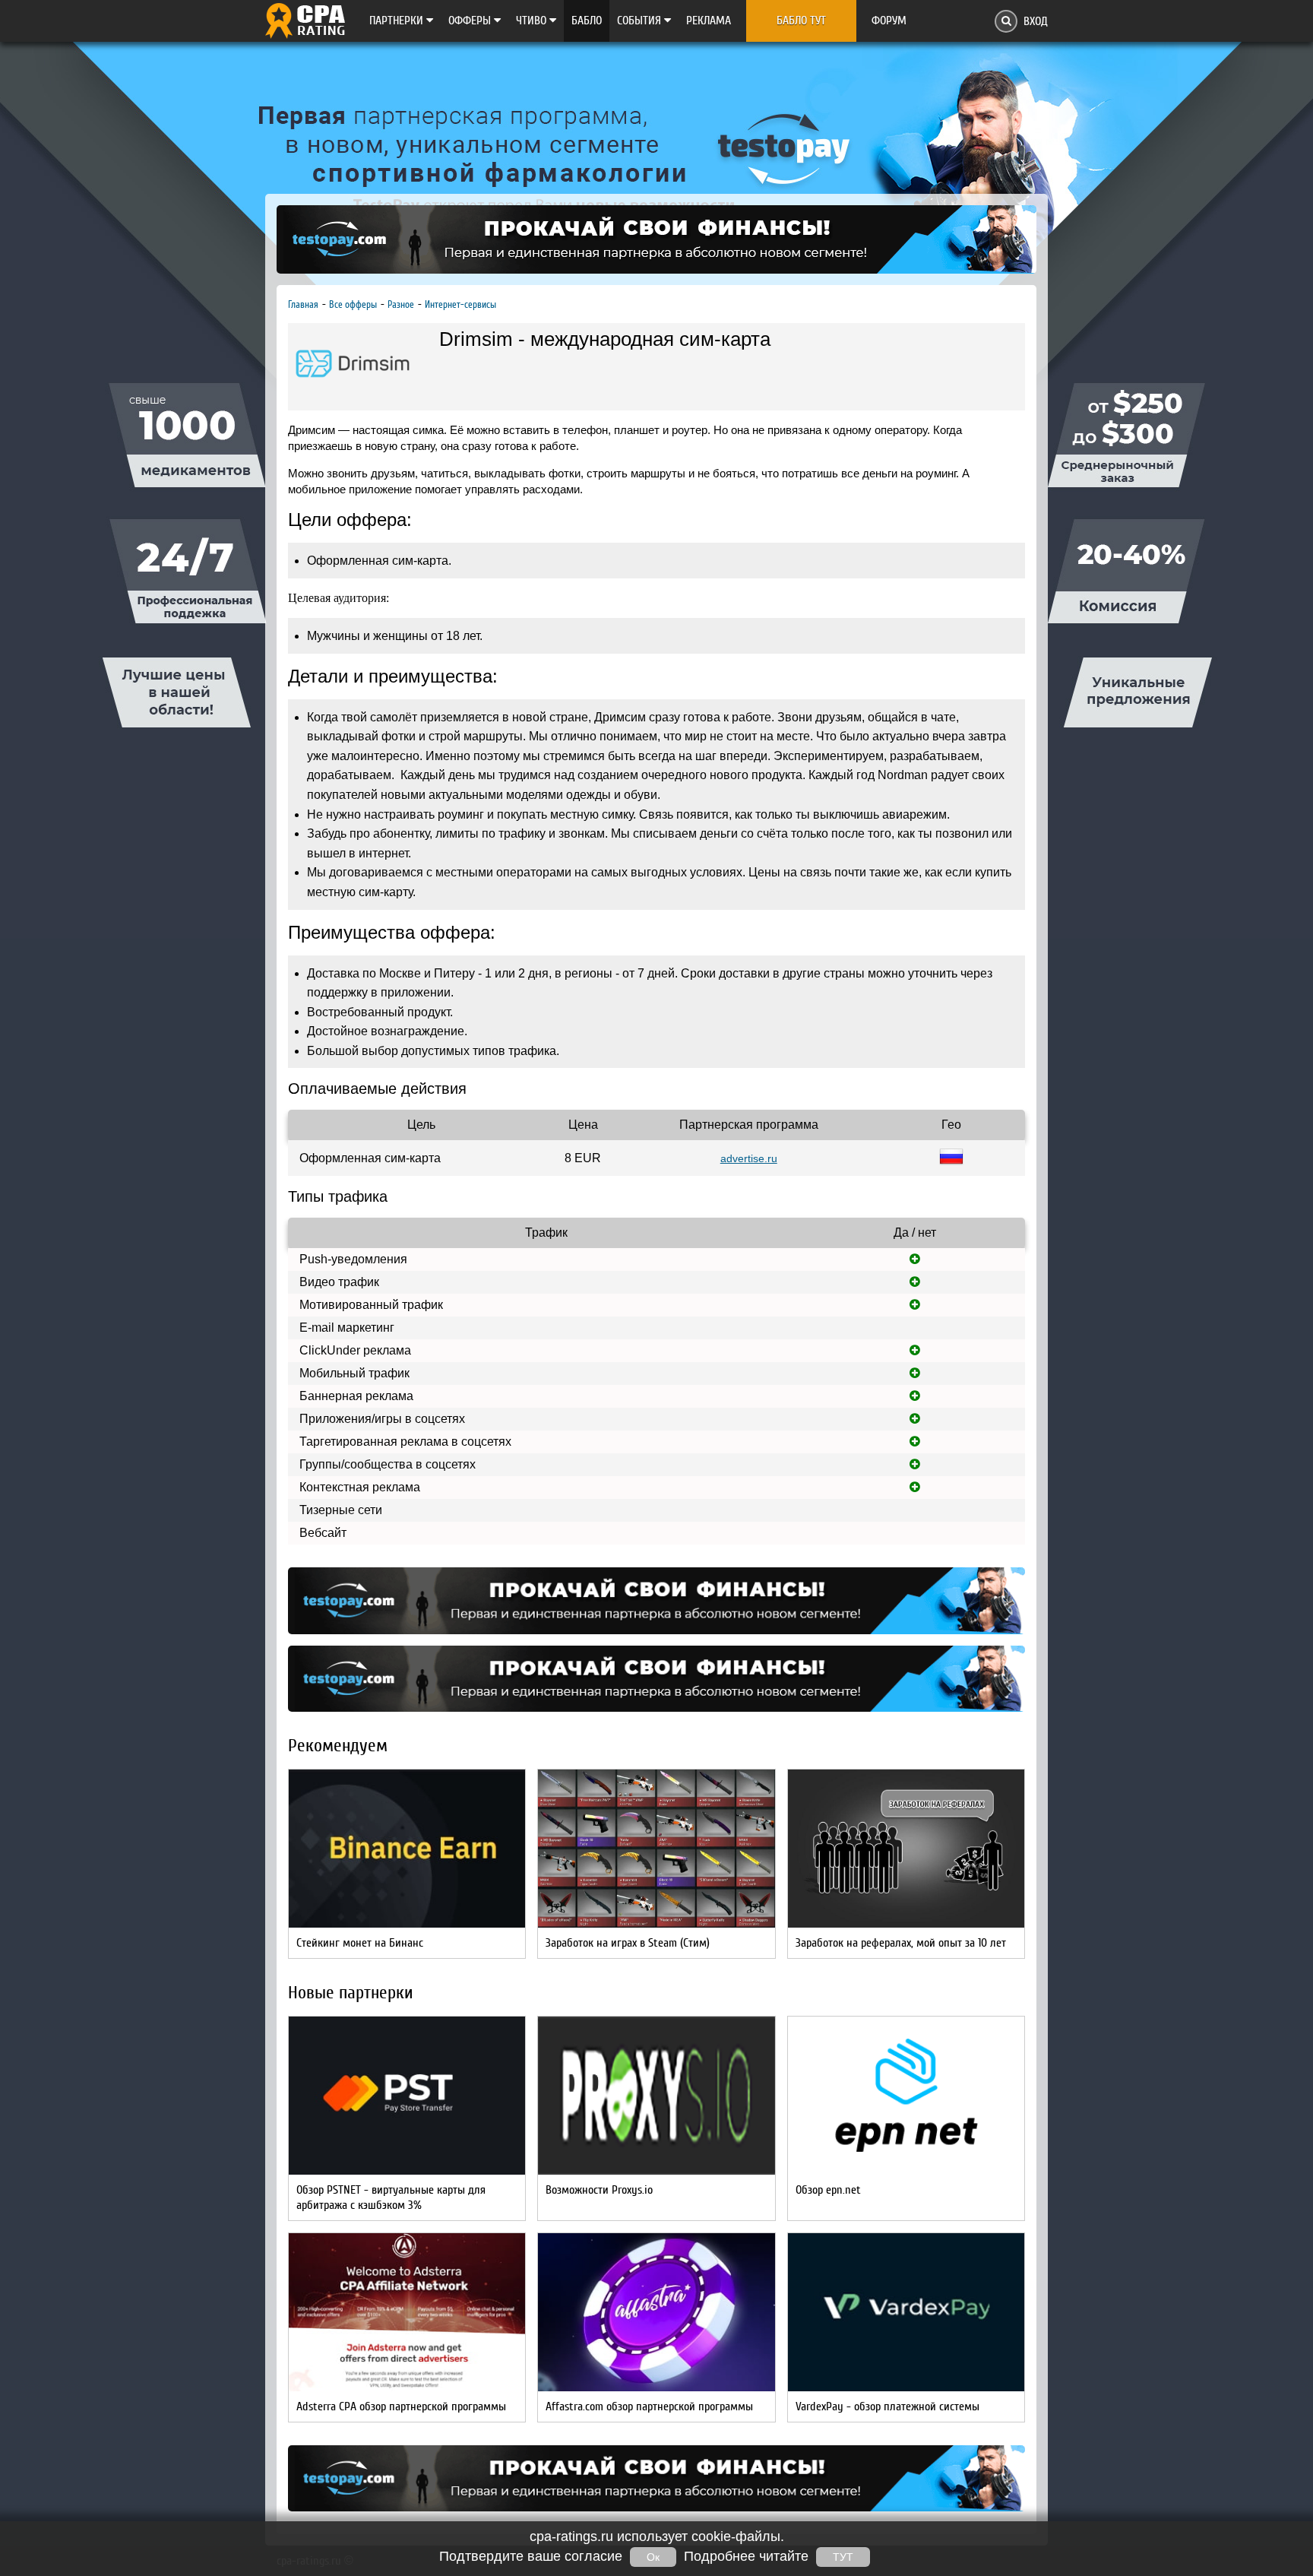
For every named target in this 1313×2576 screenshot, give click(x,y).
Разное (401, 304)
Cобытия (641, 21)
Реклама (709, 21)
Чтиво (533, 21)
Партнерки (398, 21)
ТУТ (843, 2557)
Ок (653, 2557)
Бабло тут (801, 21)
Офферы (471, 21)
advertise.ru (749, 1158)
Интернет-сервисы (460, 304)
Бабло (587, 21)
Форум (889, 21)
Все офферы (353, 304)
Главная (303, 304)
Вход (1036, 21)
